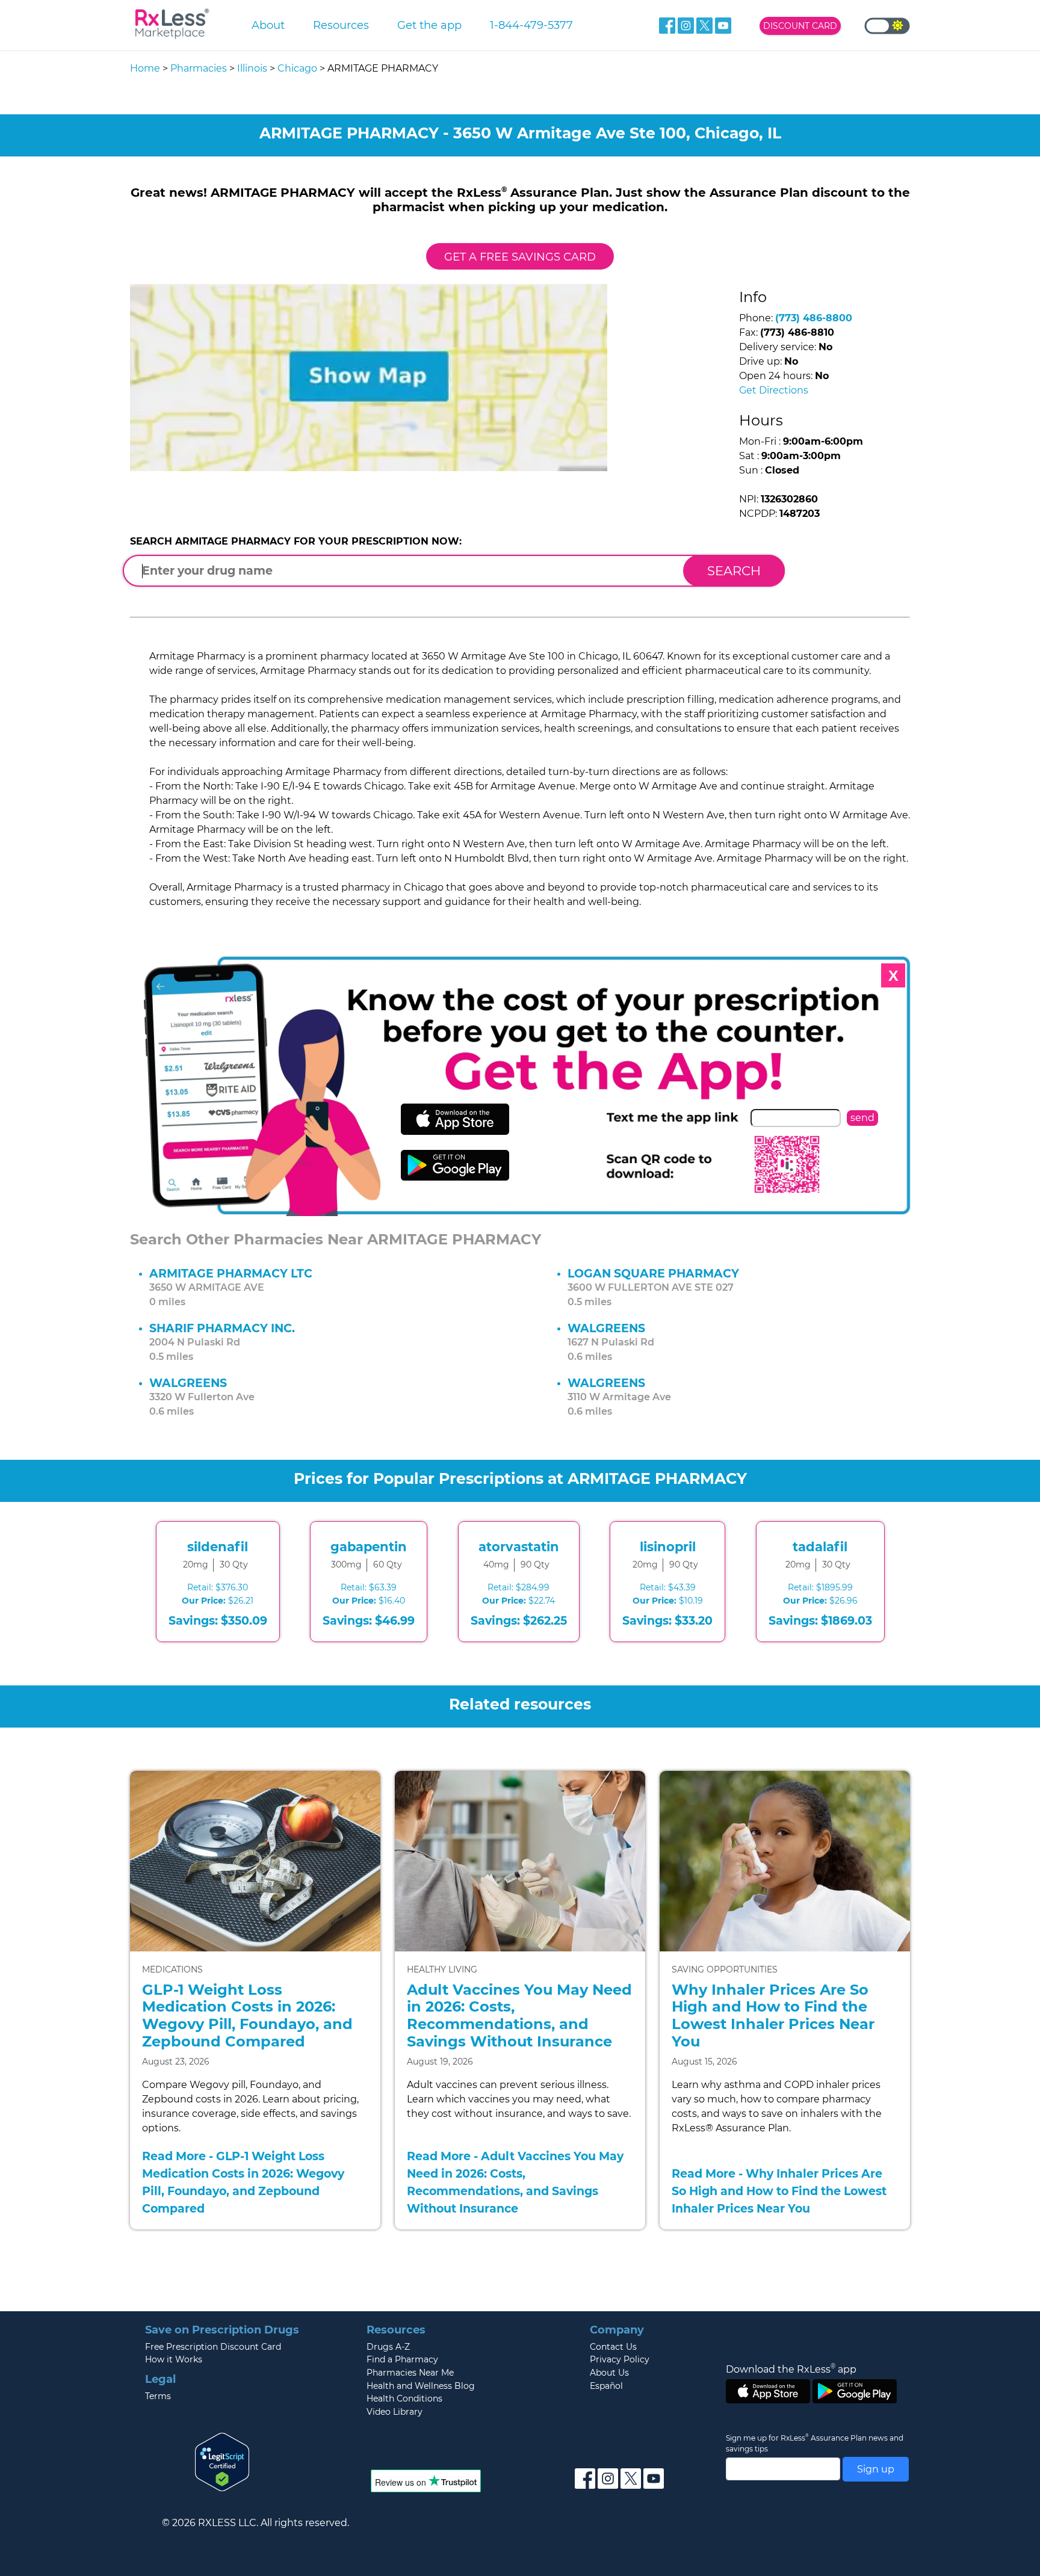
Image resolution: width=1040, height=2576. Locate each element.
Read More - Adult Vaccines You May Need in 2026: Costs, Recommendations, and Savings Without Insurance (515, 2182)
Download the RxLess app (791, 2369)
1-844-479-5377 (531, 25)
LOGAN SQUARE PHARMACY (653, 1273)
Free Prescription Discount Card (213, 2347)
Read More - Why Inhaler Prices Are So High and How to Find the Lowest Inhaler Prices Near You (779, 2191)
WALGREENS (606, 1328)
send (862, 1118)
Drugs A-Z (388, 2347)
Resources (341, 25)
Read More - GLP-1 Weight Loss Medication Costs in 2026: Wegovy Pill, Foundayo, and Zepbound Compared (243, 2182)
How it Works (174, 2359)
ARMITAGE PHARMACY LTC (231, 1273)
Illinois (252, 68)
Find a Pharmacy (402, 2359)
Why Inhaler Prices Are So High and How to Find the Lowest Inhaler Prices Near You (773, 2015)
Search (734, 571)
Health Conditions (404, 2398)
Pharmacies (199, 68)
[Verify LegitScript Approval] (222, 2461)
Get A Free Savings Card (520, 257)
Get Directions (774, 390)
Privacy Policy (620, 2359)
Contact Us (613, 2347)
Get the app (429, 25)
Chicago (297, 68)
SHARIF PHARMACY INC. (222, 1328)
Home (145, 68)
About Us (609, 2373)
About (268, 25)
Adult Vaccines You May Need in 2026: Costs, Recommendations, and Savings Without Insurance (519, 2015)
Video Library (395, 2412)
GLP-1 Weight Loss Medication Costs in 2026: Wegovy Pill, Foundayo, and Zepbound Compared (247, 2015)
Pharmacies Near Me (410, 2373)
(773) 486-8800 (814, 318)
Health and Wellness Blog (421, 2386)
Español (606, 2386)
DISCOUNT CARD (800, 26)
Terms (158, 2396)
